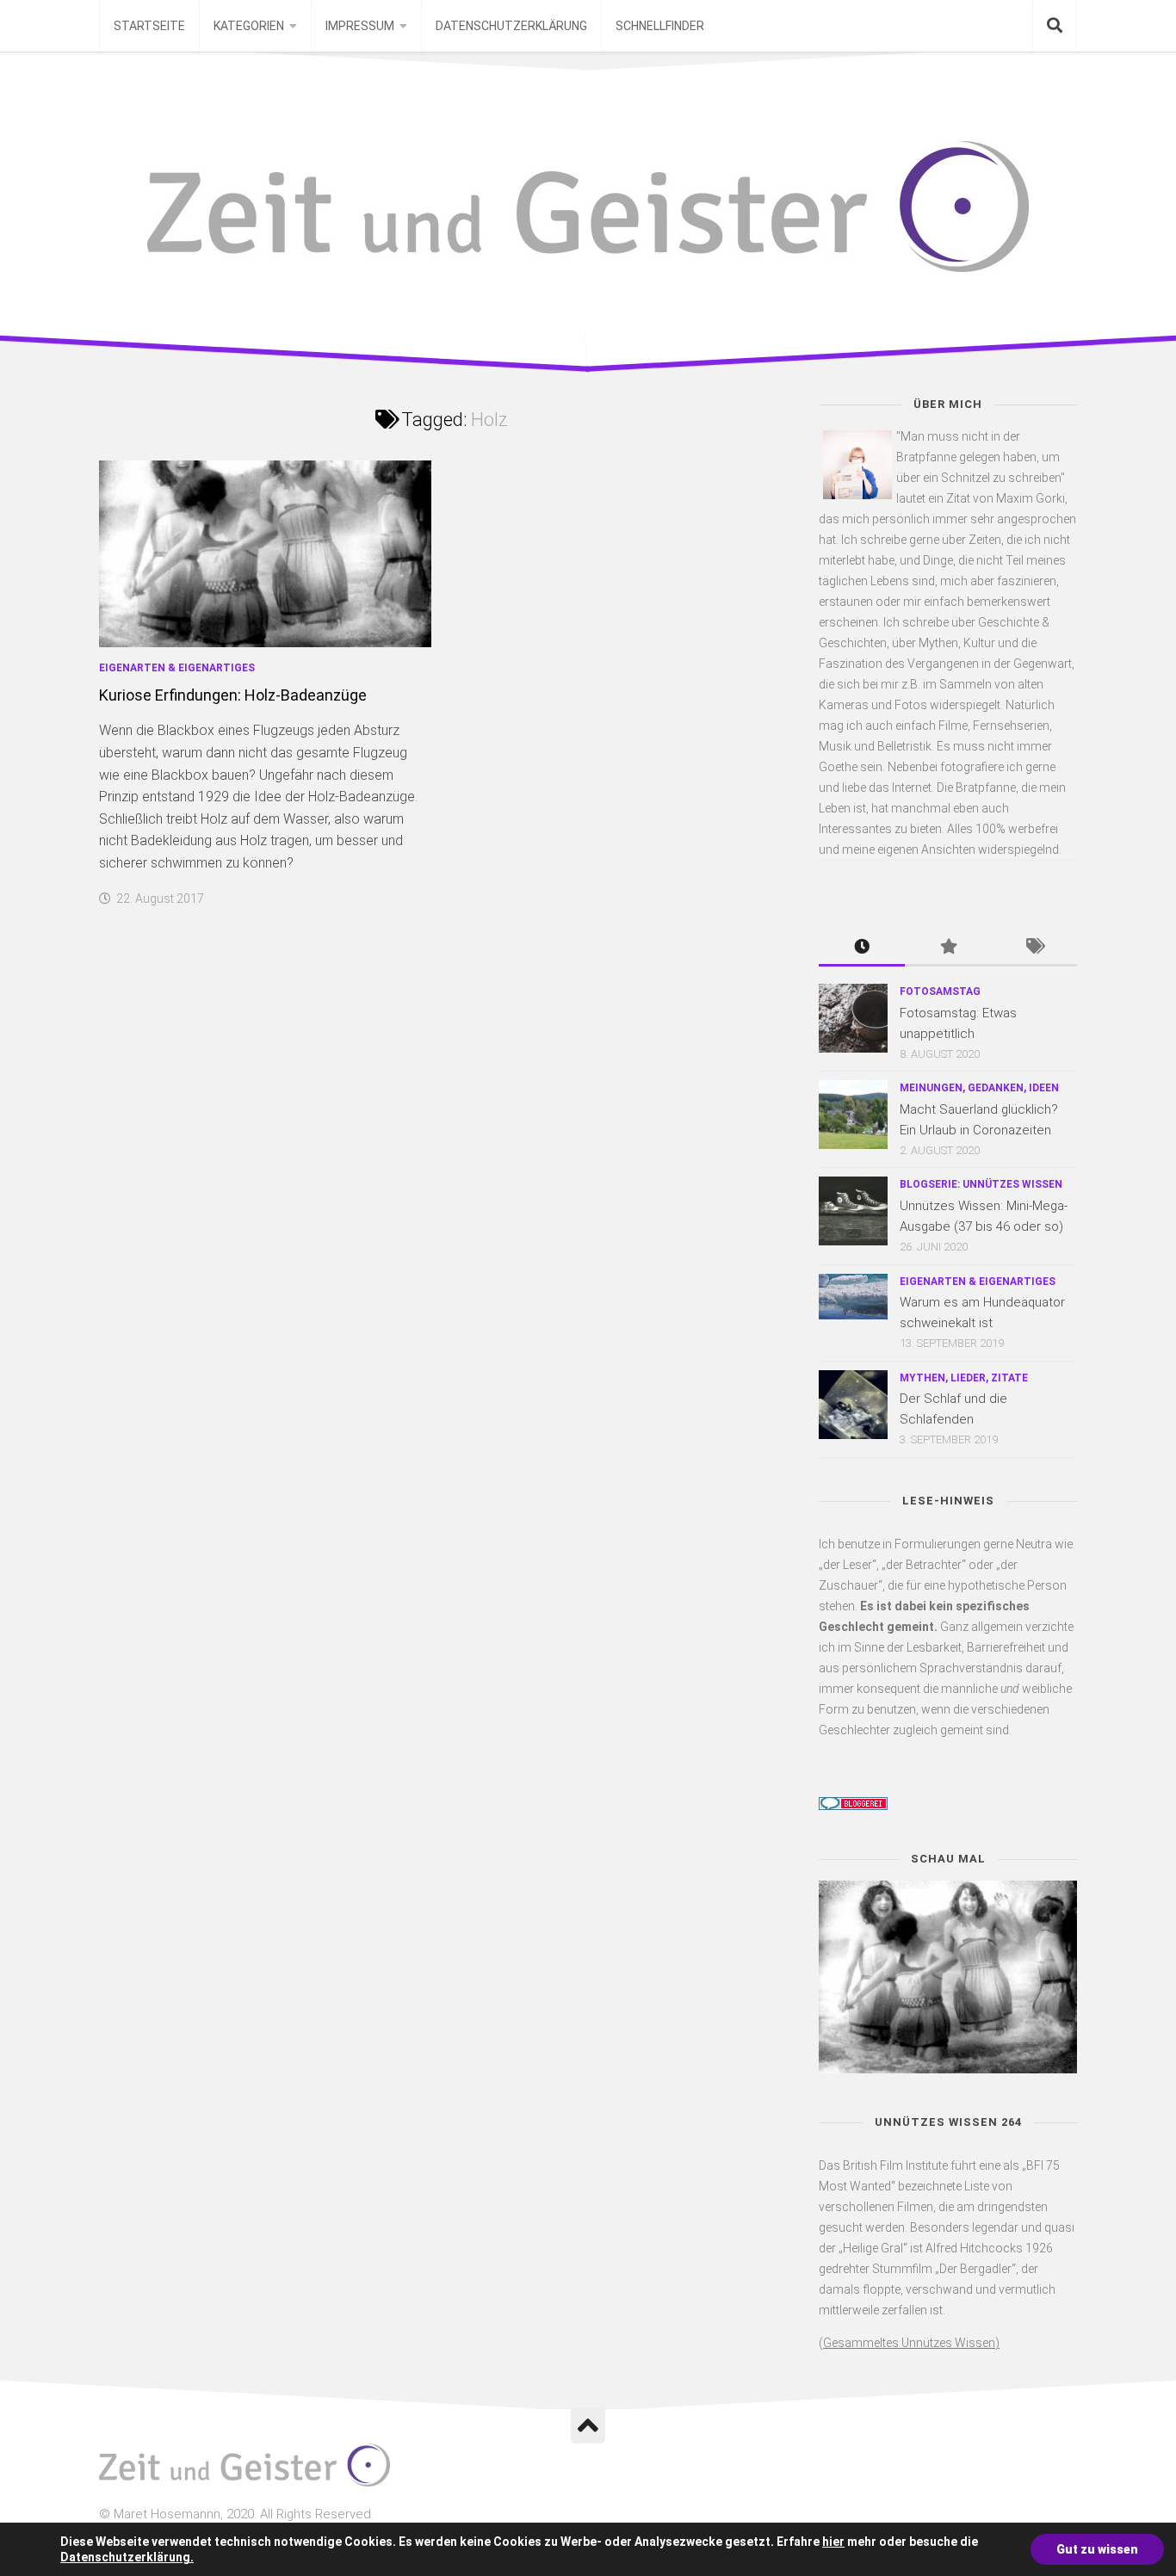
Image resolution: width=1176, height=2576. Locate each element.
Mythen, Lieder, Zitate (964, 1378)
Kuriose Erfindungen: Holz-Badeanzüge (233, 695)
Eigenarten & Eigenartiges (177, 668)
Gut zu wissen (1097, 2549)
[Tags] (1034, 948)
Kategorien (249, 26)
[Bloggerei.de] (853, 1806)
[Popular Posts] (948, 948)
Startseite (149, 26)
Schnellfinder (660, 26)
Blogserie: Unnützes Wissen (981, 1184)
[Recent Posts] (862, 948)
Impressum (360, 26)
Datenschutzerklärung (511, 26)
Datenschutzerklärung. (127, 2557)
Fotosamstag (940, 991)
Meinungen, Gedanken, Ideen (979, 1088)
